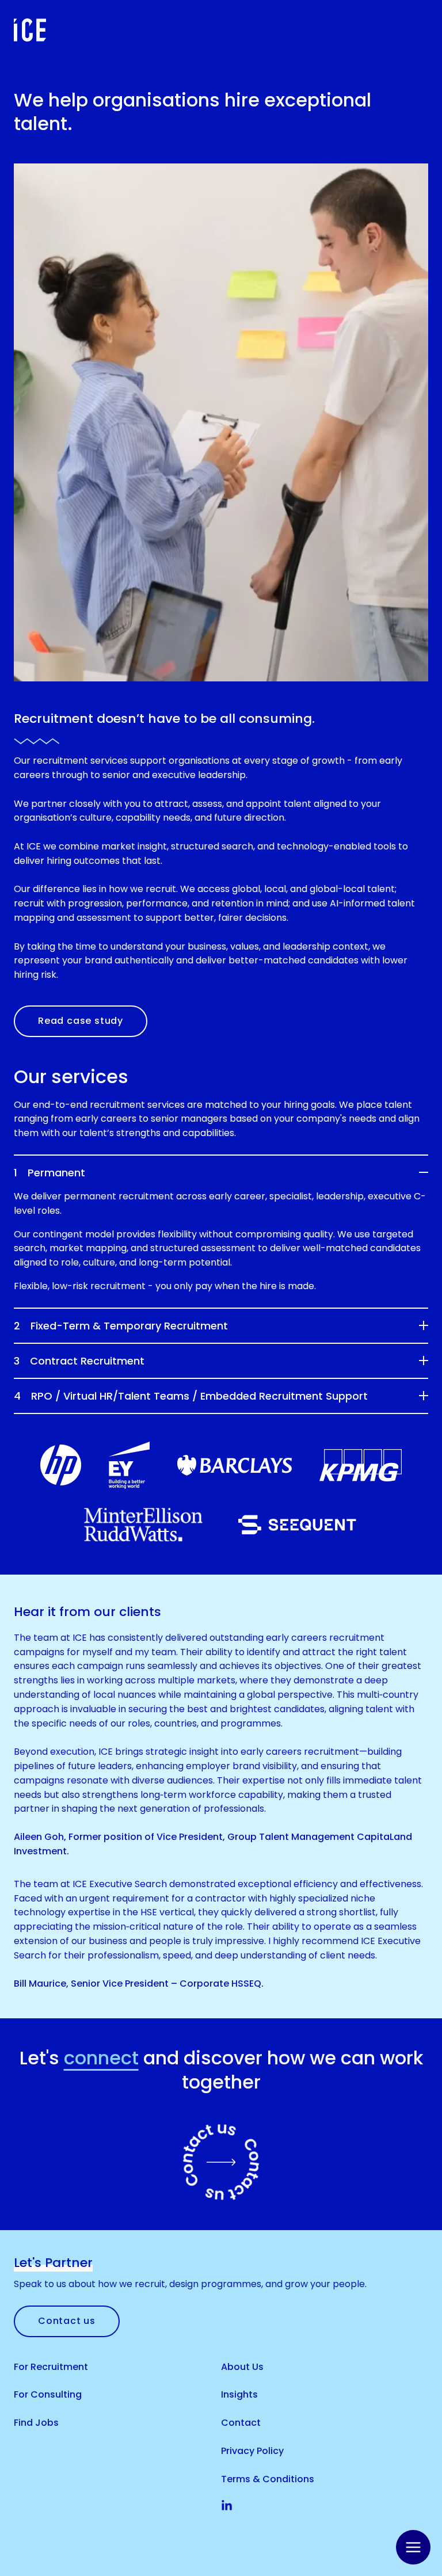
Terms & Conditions (268, 2479)
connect (101, 2058)
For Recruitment (51, 2367)
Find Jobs (36, 2423)
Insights (239, 2394)
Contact (241, 2423)
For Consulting (48, 2394)
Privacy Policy (252, 2451)
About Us (242, 2367)
